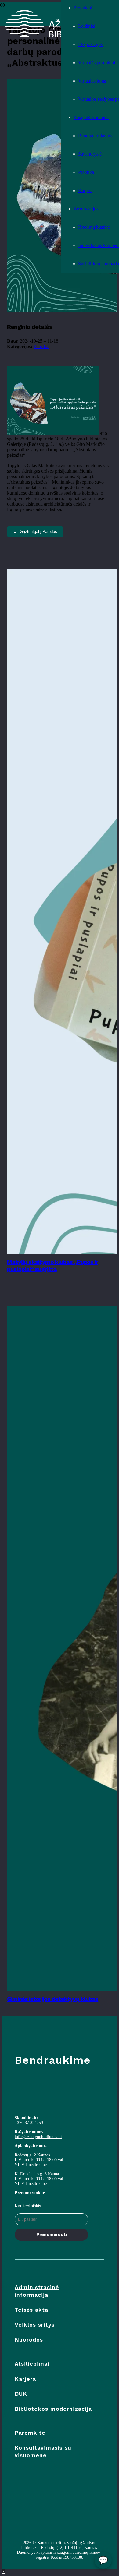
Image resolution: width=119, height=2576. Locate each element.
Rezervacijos (86, 209)
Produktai (83, 8)
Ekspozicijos (90, 44)
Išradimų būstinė (94, 227)
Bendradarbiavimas (97, 136)
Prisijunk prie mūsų (92, 117)
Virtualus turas (92, 81)
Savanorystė (90, 154)
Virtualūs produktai (97, 63)
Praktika (86, 172)
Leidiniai (87, 26)
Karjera (85, 190)
